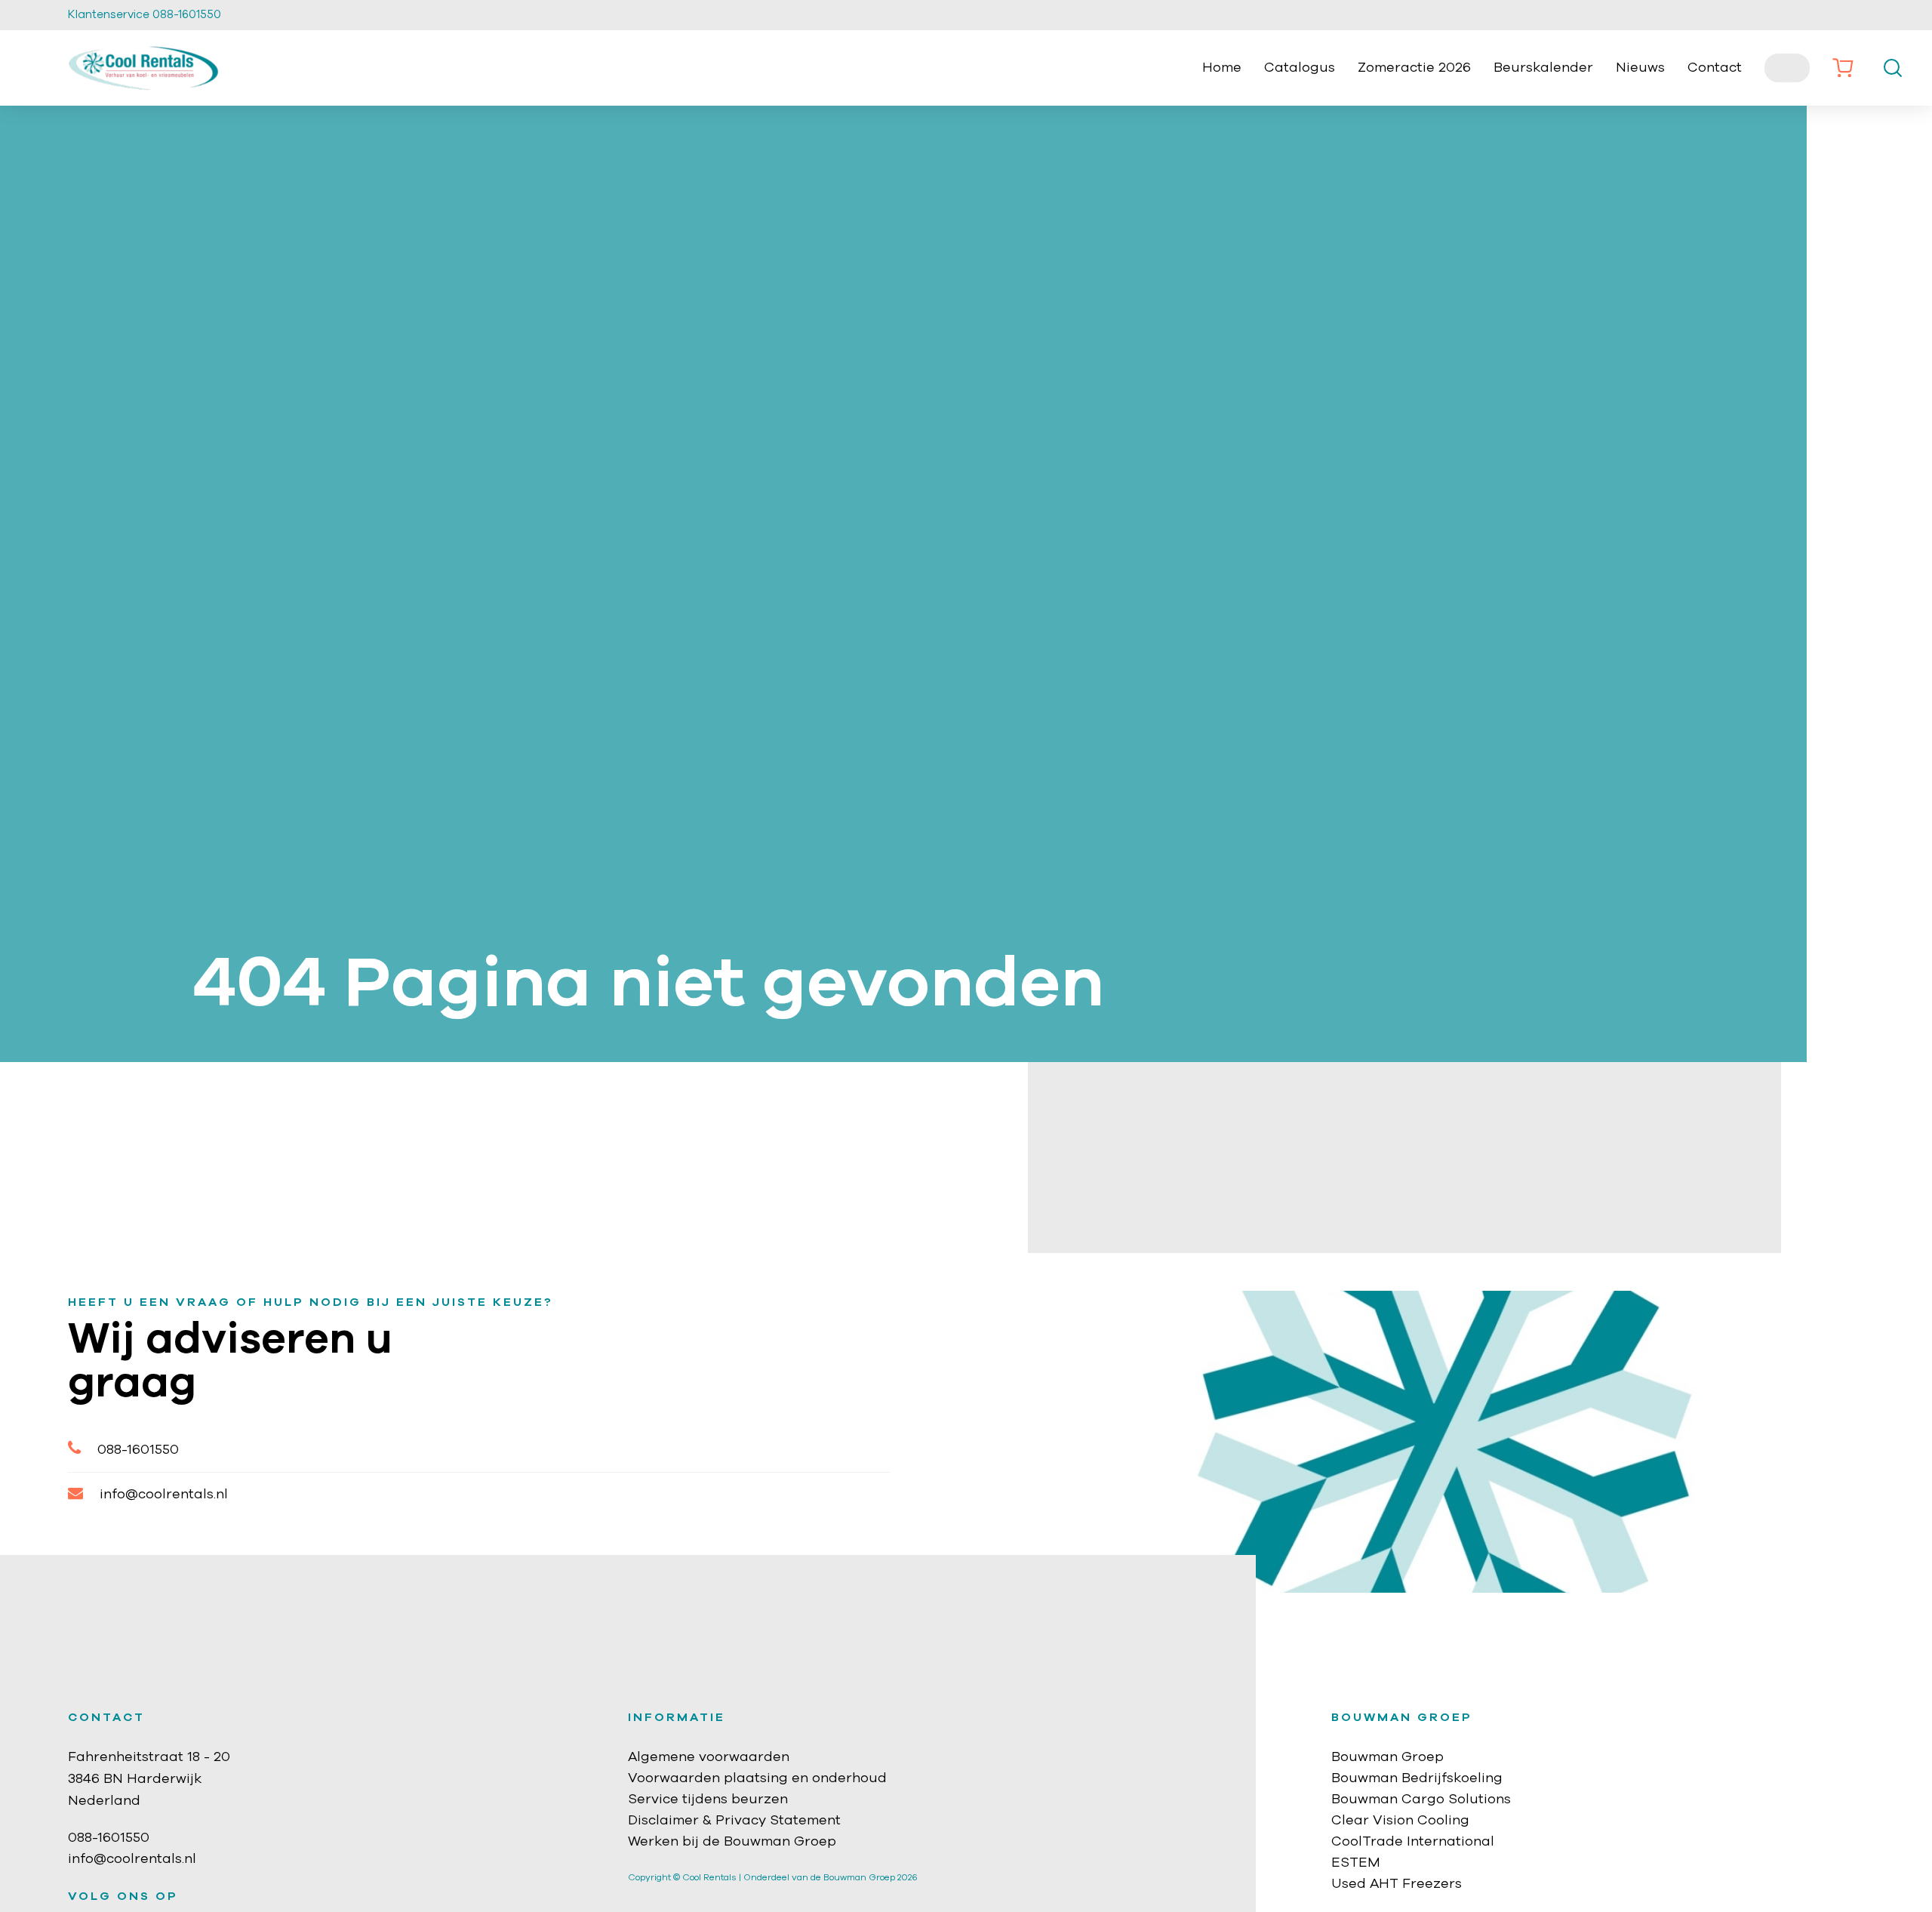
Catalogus (1300, 68)
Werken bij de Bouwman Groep (732, 1842)
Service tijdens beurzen (708, 1800)
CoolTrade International (1413, 1842)
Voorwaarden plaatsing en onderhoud (757, 1778)
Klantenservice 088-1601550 (145, 15)
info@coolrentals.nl (164, 1495)
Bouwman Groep (1387, 1757)
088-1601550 (138, 1450)
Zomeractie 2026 (1414, 68)
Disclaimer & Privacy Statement (734, 1821)
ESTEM (1356, 1863)
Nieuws (1640, 68)
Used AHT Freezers (1397, 1884)
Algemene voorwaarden (709, 1757)
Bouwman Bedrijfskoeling (1417, 1778)
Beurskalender (1543, 68)
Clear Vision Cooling (1400, 1821)
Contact (1715, 68)
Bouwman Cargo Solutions (1421, 1800)
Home (1222, 68)
